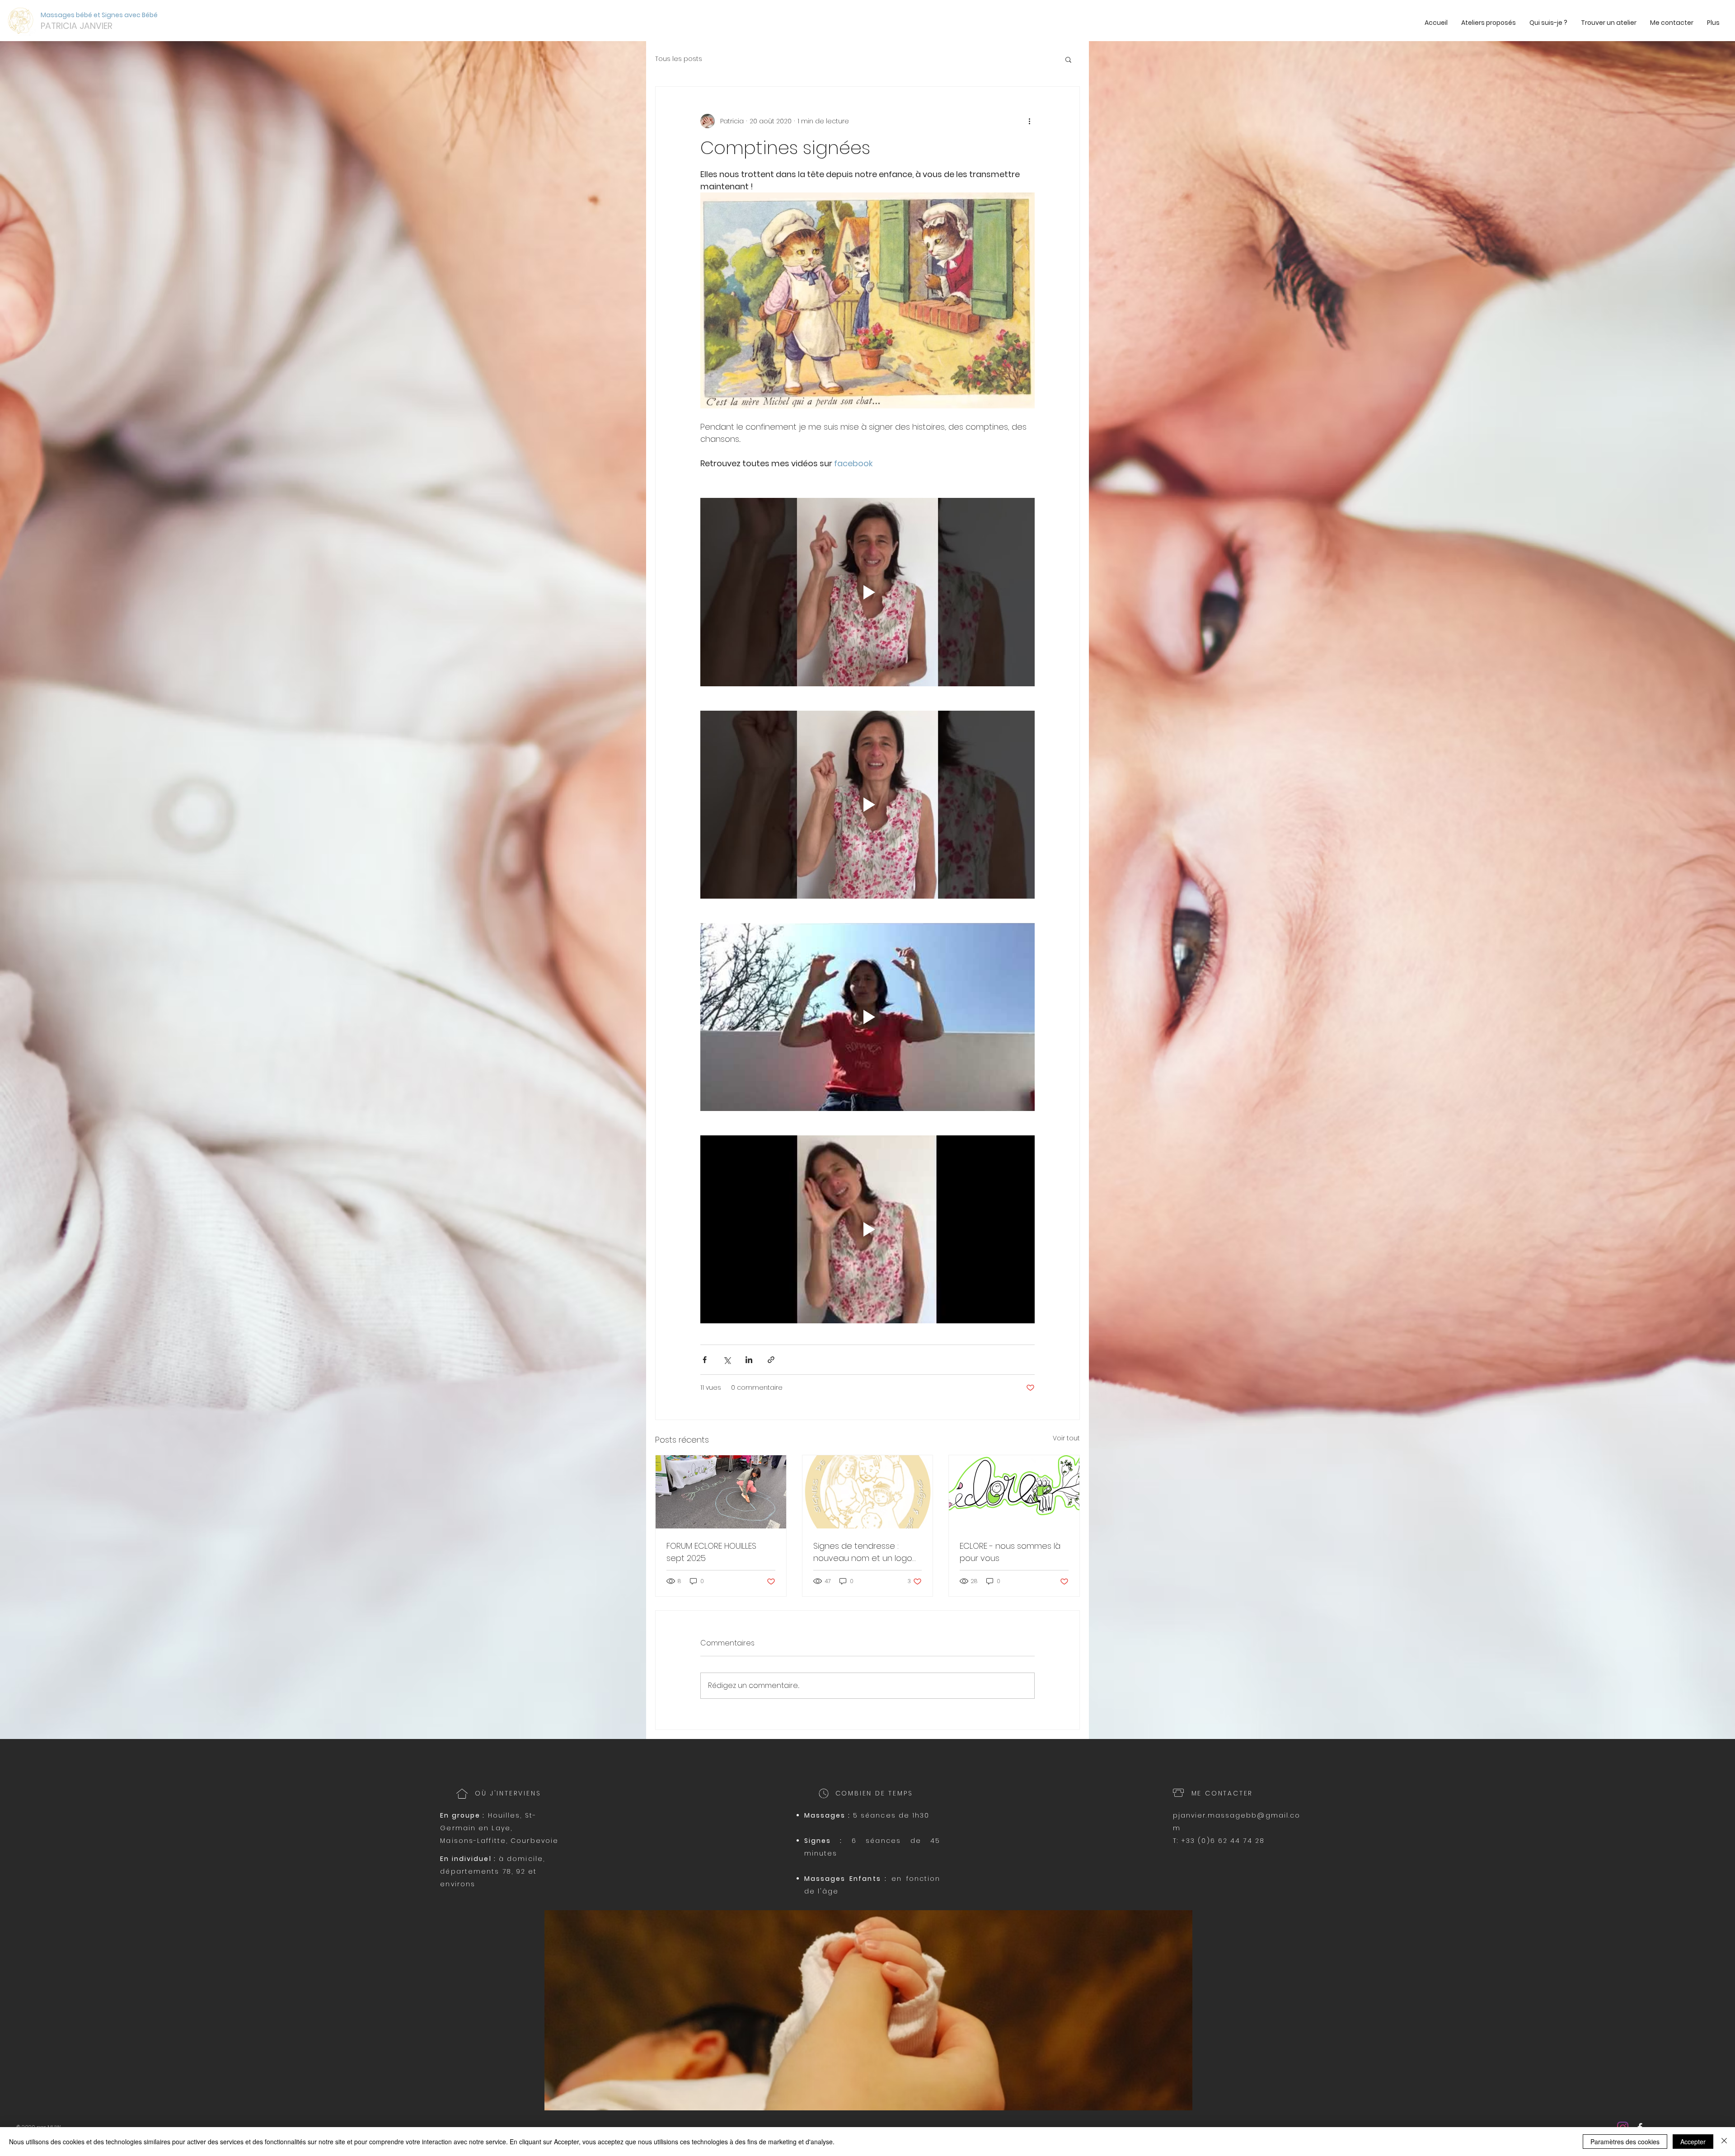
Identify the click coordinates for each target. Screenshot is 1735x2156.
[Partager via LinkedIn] (749, 1360)
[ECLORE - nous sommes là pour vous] (1014, 1492)
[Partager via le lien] (771, 1360)
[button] (1068, 59)
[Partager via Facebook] (705, 1360)
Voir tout (1066, 1438)
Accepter (1693, 2142)
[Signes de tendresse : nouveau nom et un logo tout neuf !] (868, 1492)
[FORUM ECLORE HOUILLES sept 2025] (721, 1492)
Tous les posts (679, 59)
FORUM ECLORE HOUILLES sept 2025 (711, 1552)
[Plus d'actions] (1029, 121)
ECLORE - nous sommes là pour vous (1010, 1552)
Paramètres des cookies (1625, 2142)
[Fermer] (1724, 2142)
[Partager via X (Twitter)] (727, 1360)
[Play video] (867, 592)
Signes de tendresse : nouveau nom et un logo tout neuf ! (863, 1552)
